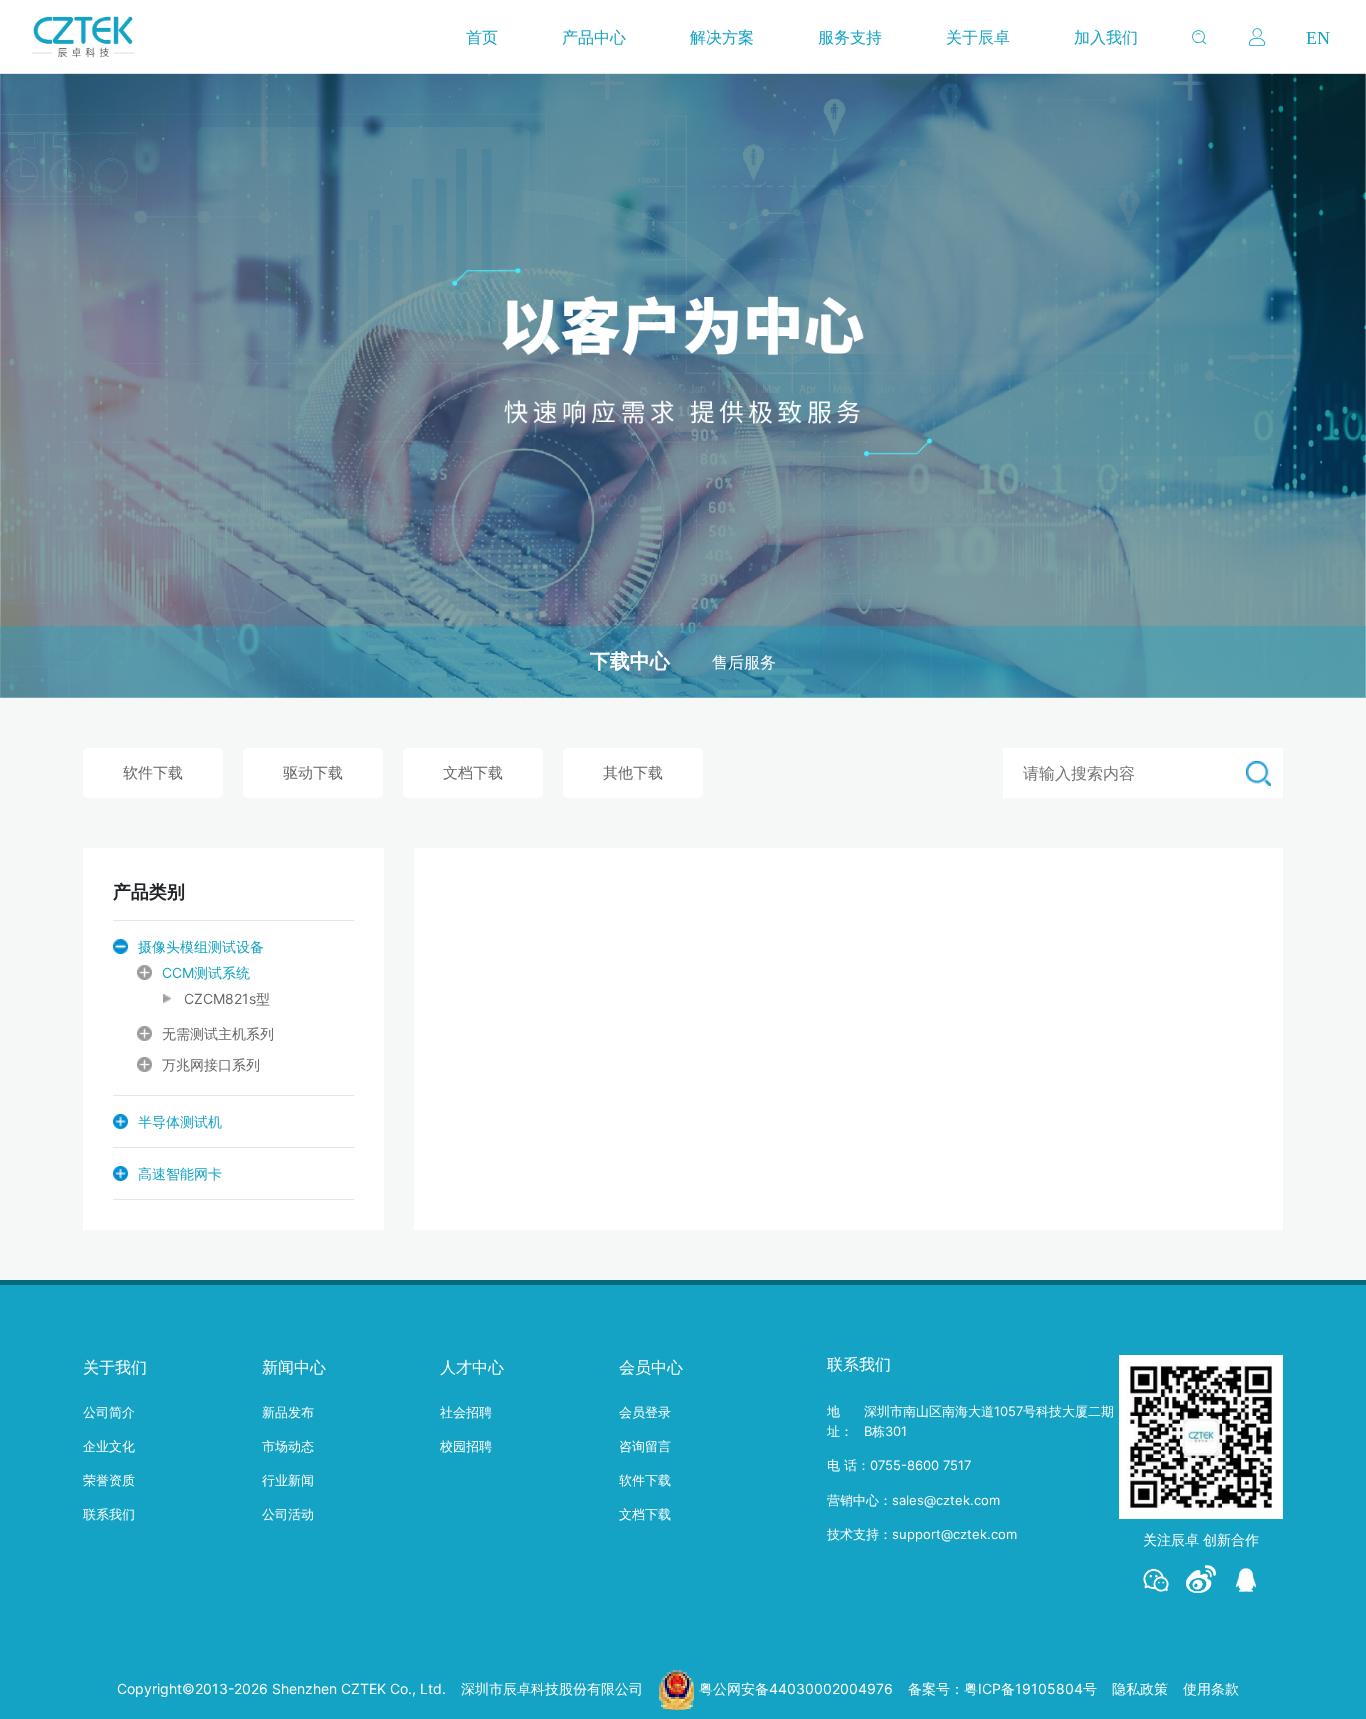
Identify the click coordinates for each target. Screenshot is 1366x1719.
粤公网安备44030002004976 (796, 1688)
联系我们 (109, 1514)
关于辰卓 (978, 37)
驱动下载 (313, 772)
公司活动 (288, 1514)
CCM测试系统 (206, 972)
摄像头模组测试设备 (201, 946)
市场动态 (288, 1446)
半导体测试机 (180, 1121)
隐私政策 (1140, 1688)
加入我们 (1106, 37)
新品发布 (288, 1412)
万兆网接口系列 (211, 1064)
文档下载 (473, 772)
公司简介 (109, 1412)
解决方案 (722, 37)
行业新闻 (288, 1480)
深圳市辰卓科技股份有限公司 (552, 1688)
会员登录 (645, 1412)
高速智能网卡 (180, 1173)
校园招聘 (466, 1446)
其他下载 (633, 772)
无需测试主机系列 (218, 1033)
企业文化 (109, 1446)
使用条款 (1211, 1688)
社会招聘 (466, 1412)
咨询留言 (645, 1446)
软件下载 (153, 772)
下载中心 (630, 661)
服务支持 (850, 37)
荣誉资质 (109, 1480)
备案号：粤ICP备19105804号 (1002, 1688)
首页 (482, 37)
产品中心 (594, 37)
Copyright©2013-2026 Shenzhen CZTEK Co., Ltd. (281, 1688)
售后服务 (744, 662)
